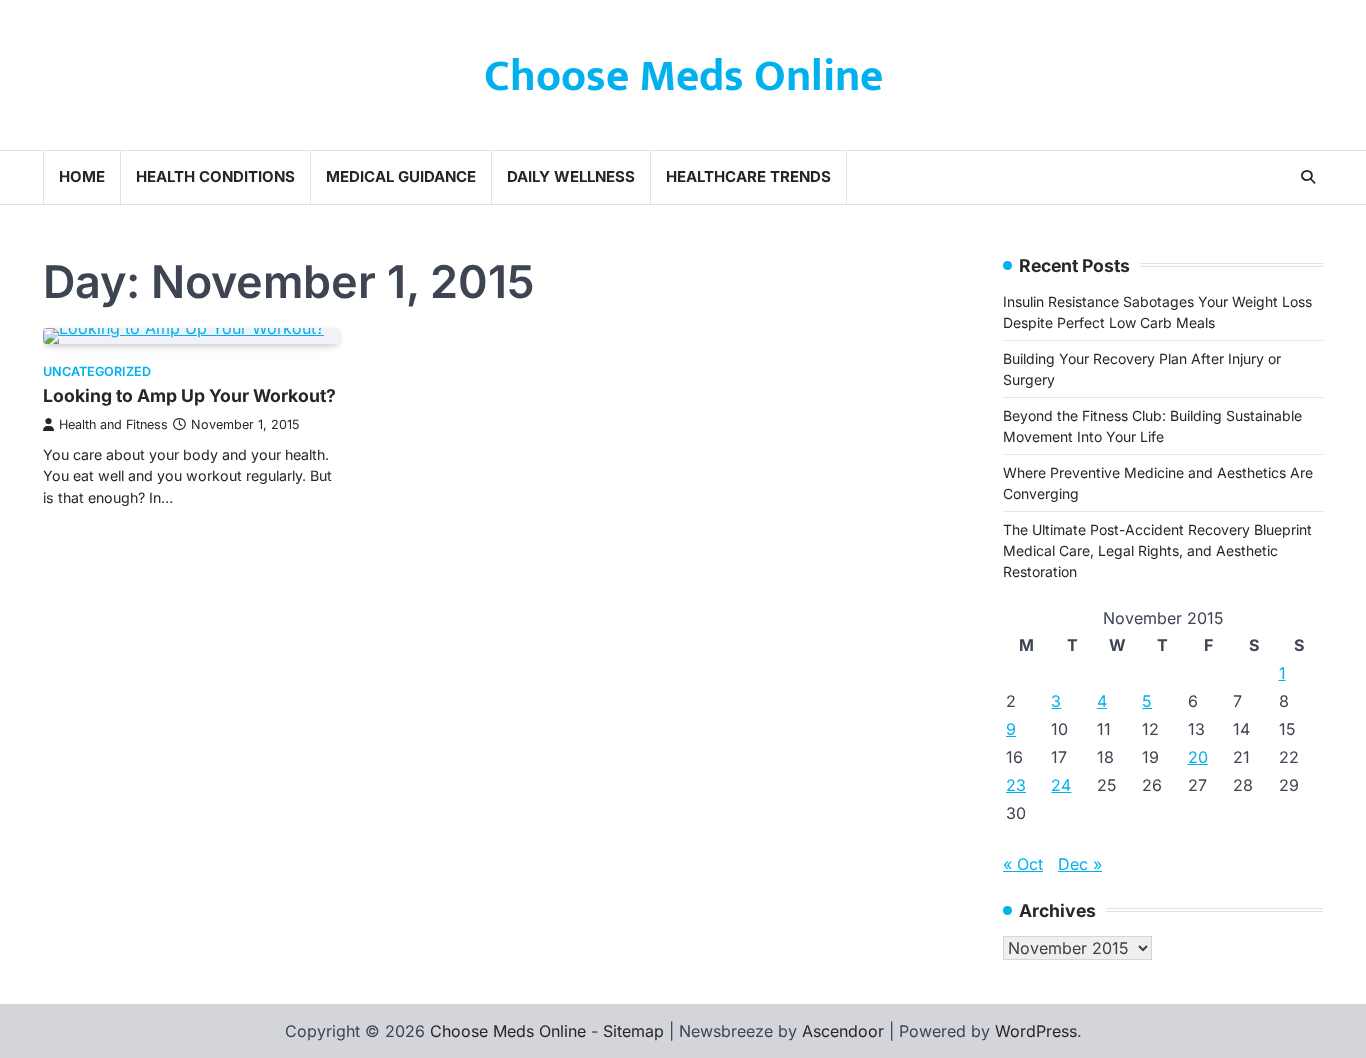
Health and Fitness (113, 424)
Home (82, 176)
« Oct (1023, 864)
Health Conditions (215, 176)
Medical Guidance (401, 176)
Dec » (1080, 864)
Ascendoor (843, 1031)
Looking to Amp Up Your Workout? (189, 395)
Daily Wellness (571, 176)
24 (1061, 785)
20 (1198, 757)
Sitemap (633, 1031)
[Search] (1308, 177)
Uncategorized (97, 371)
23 (1016, 785)
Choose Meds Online (683, 76)
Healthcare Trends (748, 176)
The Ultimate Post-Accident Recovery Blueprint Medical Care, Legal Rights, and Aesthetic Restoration (1157, 550)
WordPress (1036, 1031)
